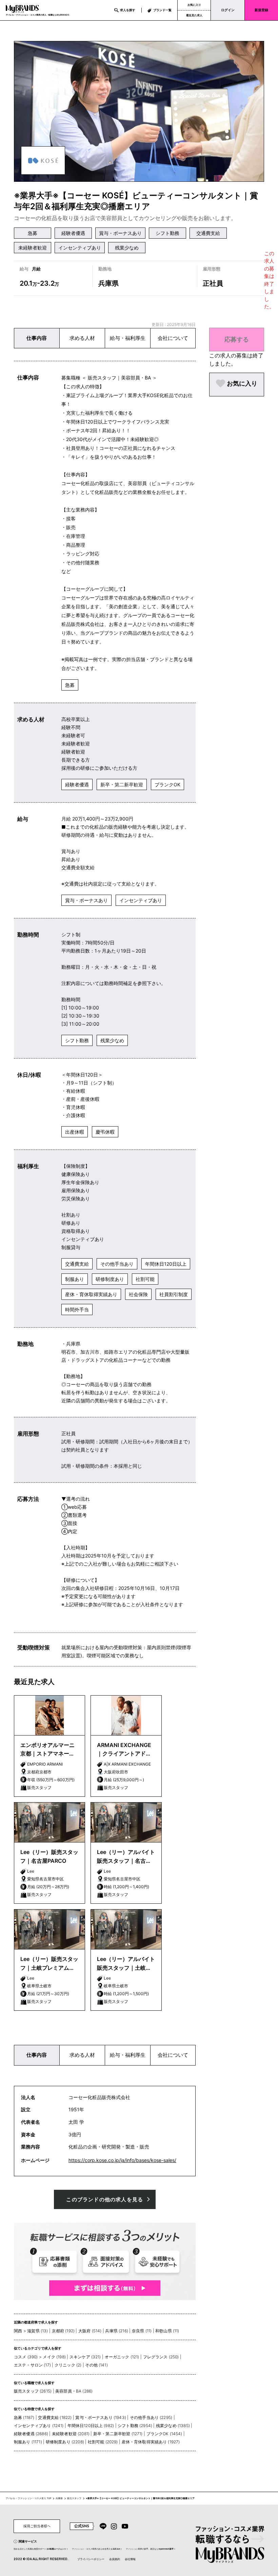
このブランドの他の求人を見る (105, 2199)
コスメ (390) (26, 2357)
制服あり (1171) (28, 2442)
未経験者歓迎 (33, 248)
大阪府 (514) (90, 2331)
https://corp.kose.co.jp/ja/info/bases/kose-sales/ (122, 2160)
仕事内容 (37, 338)
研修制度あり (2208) (65, 2442)
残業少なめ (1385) (173, 2426)
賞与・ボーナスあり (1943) (101, 2417)
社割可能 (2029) (103, 2442)
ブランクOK (167, 784)
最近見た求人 (194, 15)
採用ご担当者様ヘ (37, 2526)
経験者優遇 (73, 233)
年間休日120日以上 (166, 1264)
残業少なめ (127, 248)
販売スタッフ (74, 2498)
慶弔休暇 (105, 1132)
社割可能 (145, 1279)
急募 (33, 233)
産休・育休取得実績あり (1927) (151, 2442)
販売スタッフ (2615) (33, 2391)
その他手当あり (117, 1264)
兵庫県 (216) (116, 2331)
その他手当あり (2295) (151, 2417)
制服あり (75, 1279)
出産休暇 (75, 1132)
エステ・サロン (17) (32, 2365)
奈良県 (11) (142, 2331)
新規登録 (261, 10)
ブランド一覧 (162, 10)
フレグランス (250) (161, 2357)
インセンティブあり (80, 248)
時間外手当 (77, 1309)
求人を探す (128, 10)
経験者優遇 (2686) (31, 2434)
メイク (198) (54, 2357)
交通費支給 (208, 233)
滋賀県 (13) (37, 2331)
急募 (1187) (24, 2417)
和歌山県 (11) (167, 2331)
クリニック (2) (68, 2365)
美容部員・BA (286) (74, 2391)
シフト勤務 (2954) (135, 2426)
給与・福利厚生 (128, 338)
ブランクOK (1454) (164, 2434)
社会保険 (138, 1294)
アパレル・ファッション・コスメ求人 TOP (28, 2498)
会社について (173, 338)
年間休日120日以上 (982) (91, 2426)
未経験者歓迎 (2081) (71, 2434)
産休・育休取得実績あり (91, 1294)
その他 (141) (96, 2365)
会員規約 (115, 2559)
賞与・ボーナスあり (120, 233)
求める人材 (82, 338)
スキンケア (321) (85, 2357)
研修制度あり (110, 1279)
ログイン (228, 10)
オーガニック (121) (122, 2357)
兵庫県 (59, 2498)
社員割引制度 (174, 1294)
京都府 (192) (63, 2331)
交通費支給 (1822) (55, 2417)
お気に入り (194, 5)
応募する (237, 339)
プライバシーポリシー (91, 2559)
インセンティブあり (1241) (39, 2426)
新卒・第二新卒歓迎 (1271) (118, 2434)
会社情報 (130, 2559)
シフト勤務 (167, 233)
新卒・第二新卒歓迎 (122, 784)
